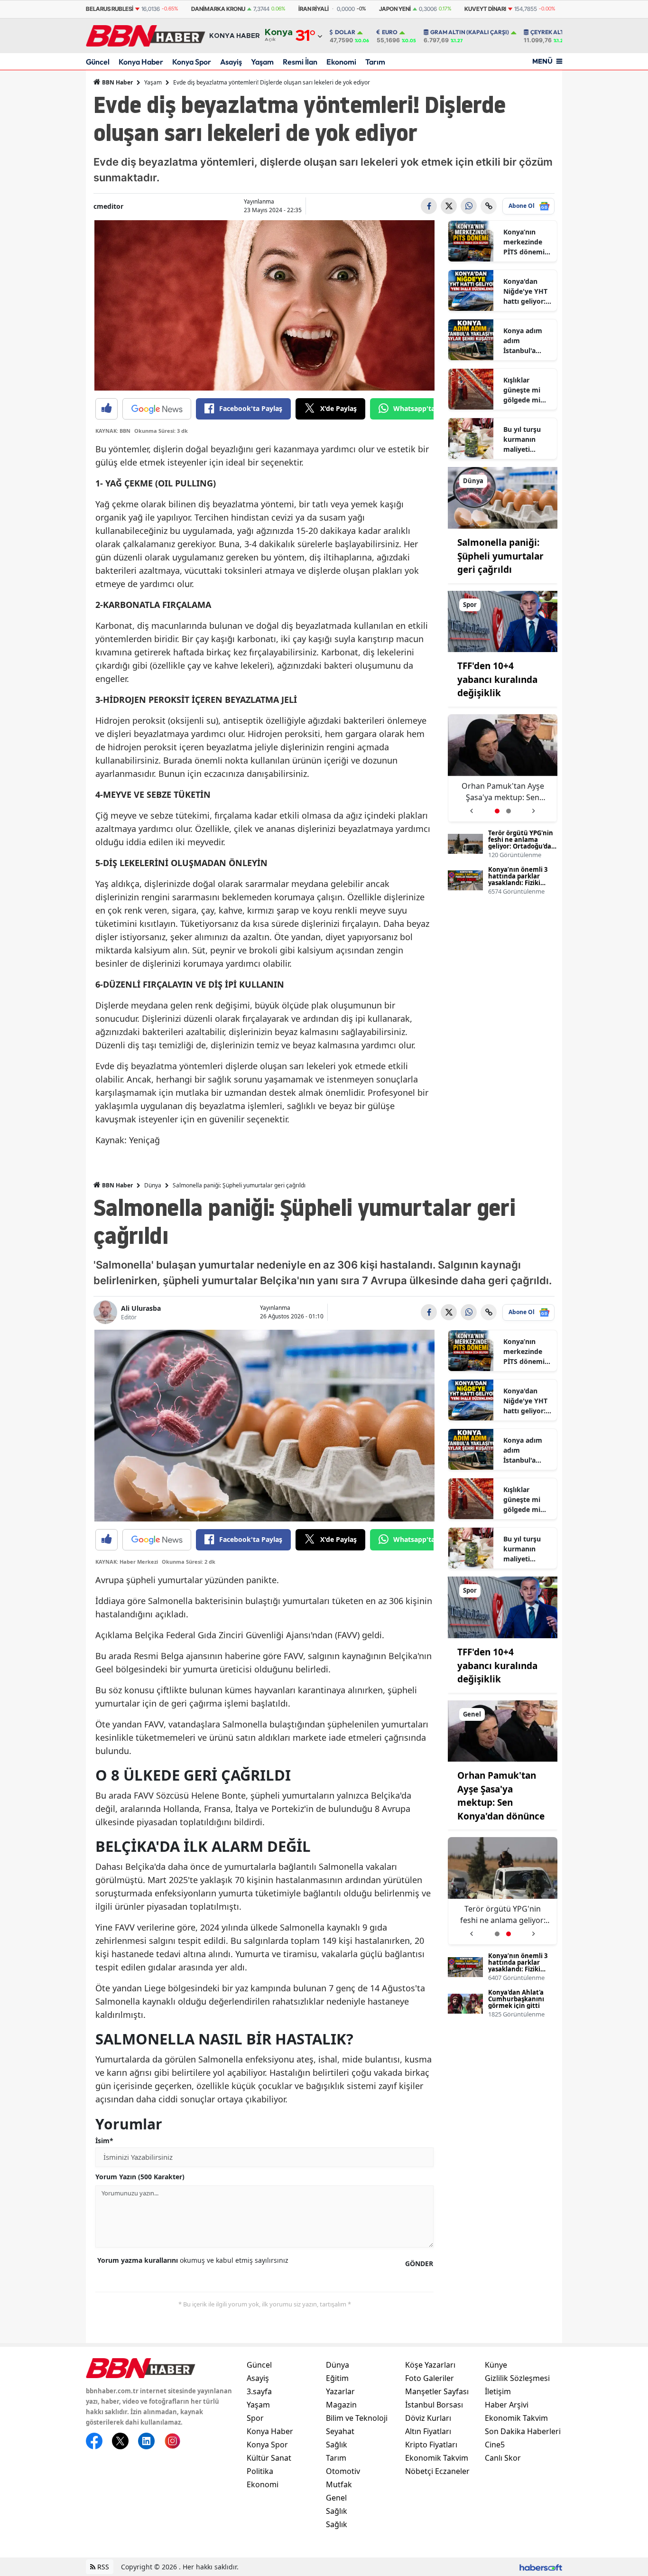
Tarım (375, 62)
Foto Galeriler (430, 2378)
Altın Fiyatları (428, 2431)
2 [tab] (509, 811)
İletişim (498, 2391)
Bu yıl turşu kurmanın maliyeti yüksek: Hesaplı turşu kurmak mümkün (525, 439)
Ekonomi (341, 62)
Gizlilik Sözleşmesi (517, 2378)
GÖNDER (419, 2263)
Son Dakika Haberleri (523, 2431)
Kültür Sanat (269, 2458)
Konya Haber (141, 62)
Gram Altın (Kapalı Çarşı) (470, 32)
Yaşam (262, 62)
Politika (260, 2471)
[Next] (534, 807)
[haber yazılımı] (541, 2567)
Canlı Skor (503, 2458)
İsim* (104, 2141)
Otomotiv (343, 2471)
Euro (390, 32)
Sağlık (337, 2445)
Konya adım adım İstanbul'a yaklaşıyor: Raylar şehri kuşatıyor (523, 341)
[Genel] (503, 1730)
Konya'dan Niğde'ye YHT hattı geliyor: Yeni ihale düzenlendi (525, 291)
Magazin (341, 2405)
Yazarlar (340, 2391)
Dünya (153, 1185)
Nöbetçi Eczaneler (437, 2471)
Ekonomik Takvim (437, 2458)
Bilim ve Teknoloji (357, 2418)
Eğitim (337, 2378)
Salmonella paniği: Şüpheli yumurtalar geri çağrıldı (500, 556)
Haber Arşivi (507, 2405)
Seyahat (340, 2431)
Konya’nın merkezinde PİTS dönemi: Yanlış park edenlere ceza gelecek (526, 242)
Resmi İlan (300, 62)
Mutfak (339, 2484)
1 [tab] (497, 811)
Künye (496, 2365)
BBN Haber (117, 82)
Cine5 (495, 2445)
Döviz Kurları (428, 2418)
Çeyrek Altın (550, 32)
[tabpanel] (503, 1891)
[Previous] (471, 807)
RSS (102, 2567)
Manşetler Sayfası (437, 2391)
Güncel (98, 62)
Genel (336, 2498)
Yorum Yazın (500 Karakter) (140, 2177)
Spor (255, 2418)
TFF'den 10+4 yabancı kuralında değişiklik (497, 679)
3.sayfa (259, 2391)
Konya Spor (192, 62)
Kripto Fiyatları (431, 2445)
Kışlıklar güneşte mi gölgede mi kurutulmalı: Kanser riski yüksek (524, 390)
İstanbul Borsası (434, 2405)
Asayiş (231, 62)
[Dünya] (503, 497)
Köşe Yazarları (430, 2365)
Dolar (345, 32)
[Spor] (503, 621)
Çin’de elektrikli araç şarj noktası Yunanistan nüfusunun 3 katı (505, 792)
